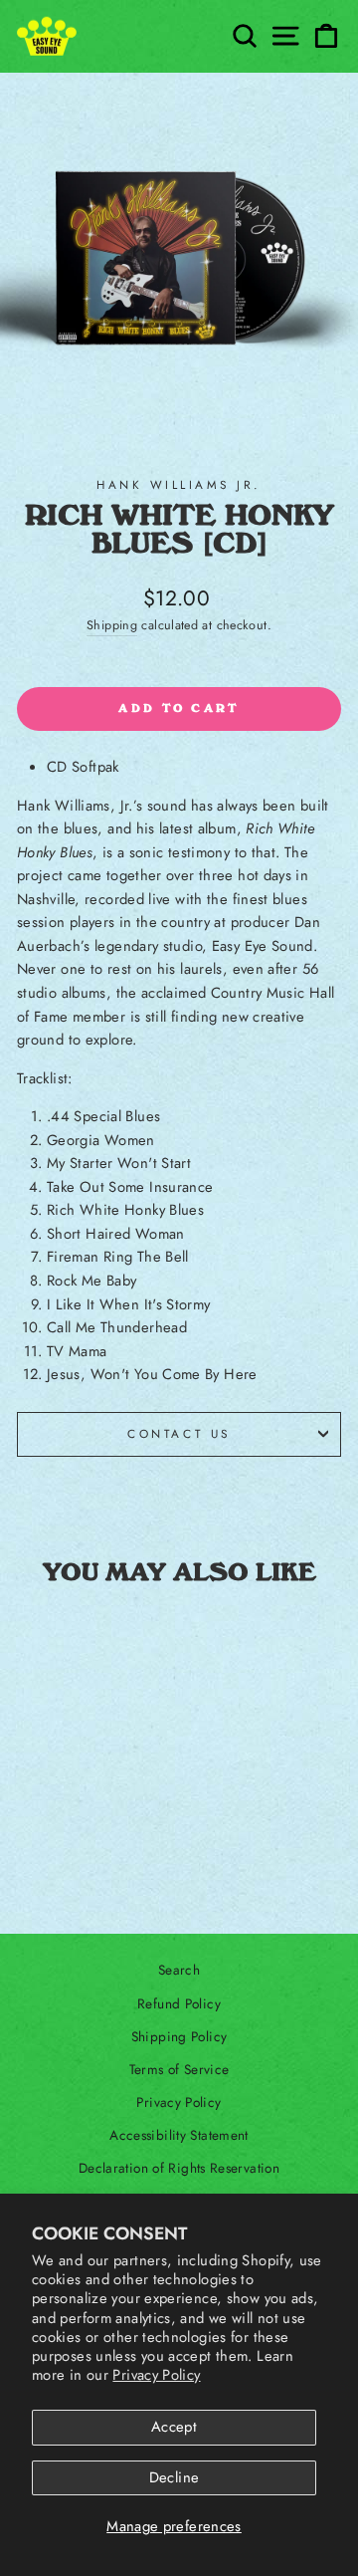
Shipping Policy (179, 2036)
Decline (175, 2477)
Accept (174, 2427)
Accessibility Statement (179, 2135)
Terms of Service (179, 2069)
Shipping (112, 625)
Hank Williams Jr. (179, 484)
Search (179, 1970)
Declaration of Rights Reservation (179, 2168)
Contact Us (179, 1433)
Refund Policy (179, 2003)
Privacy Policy (156, 2375)
